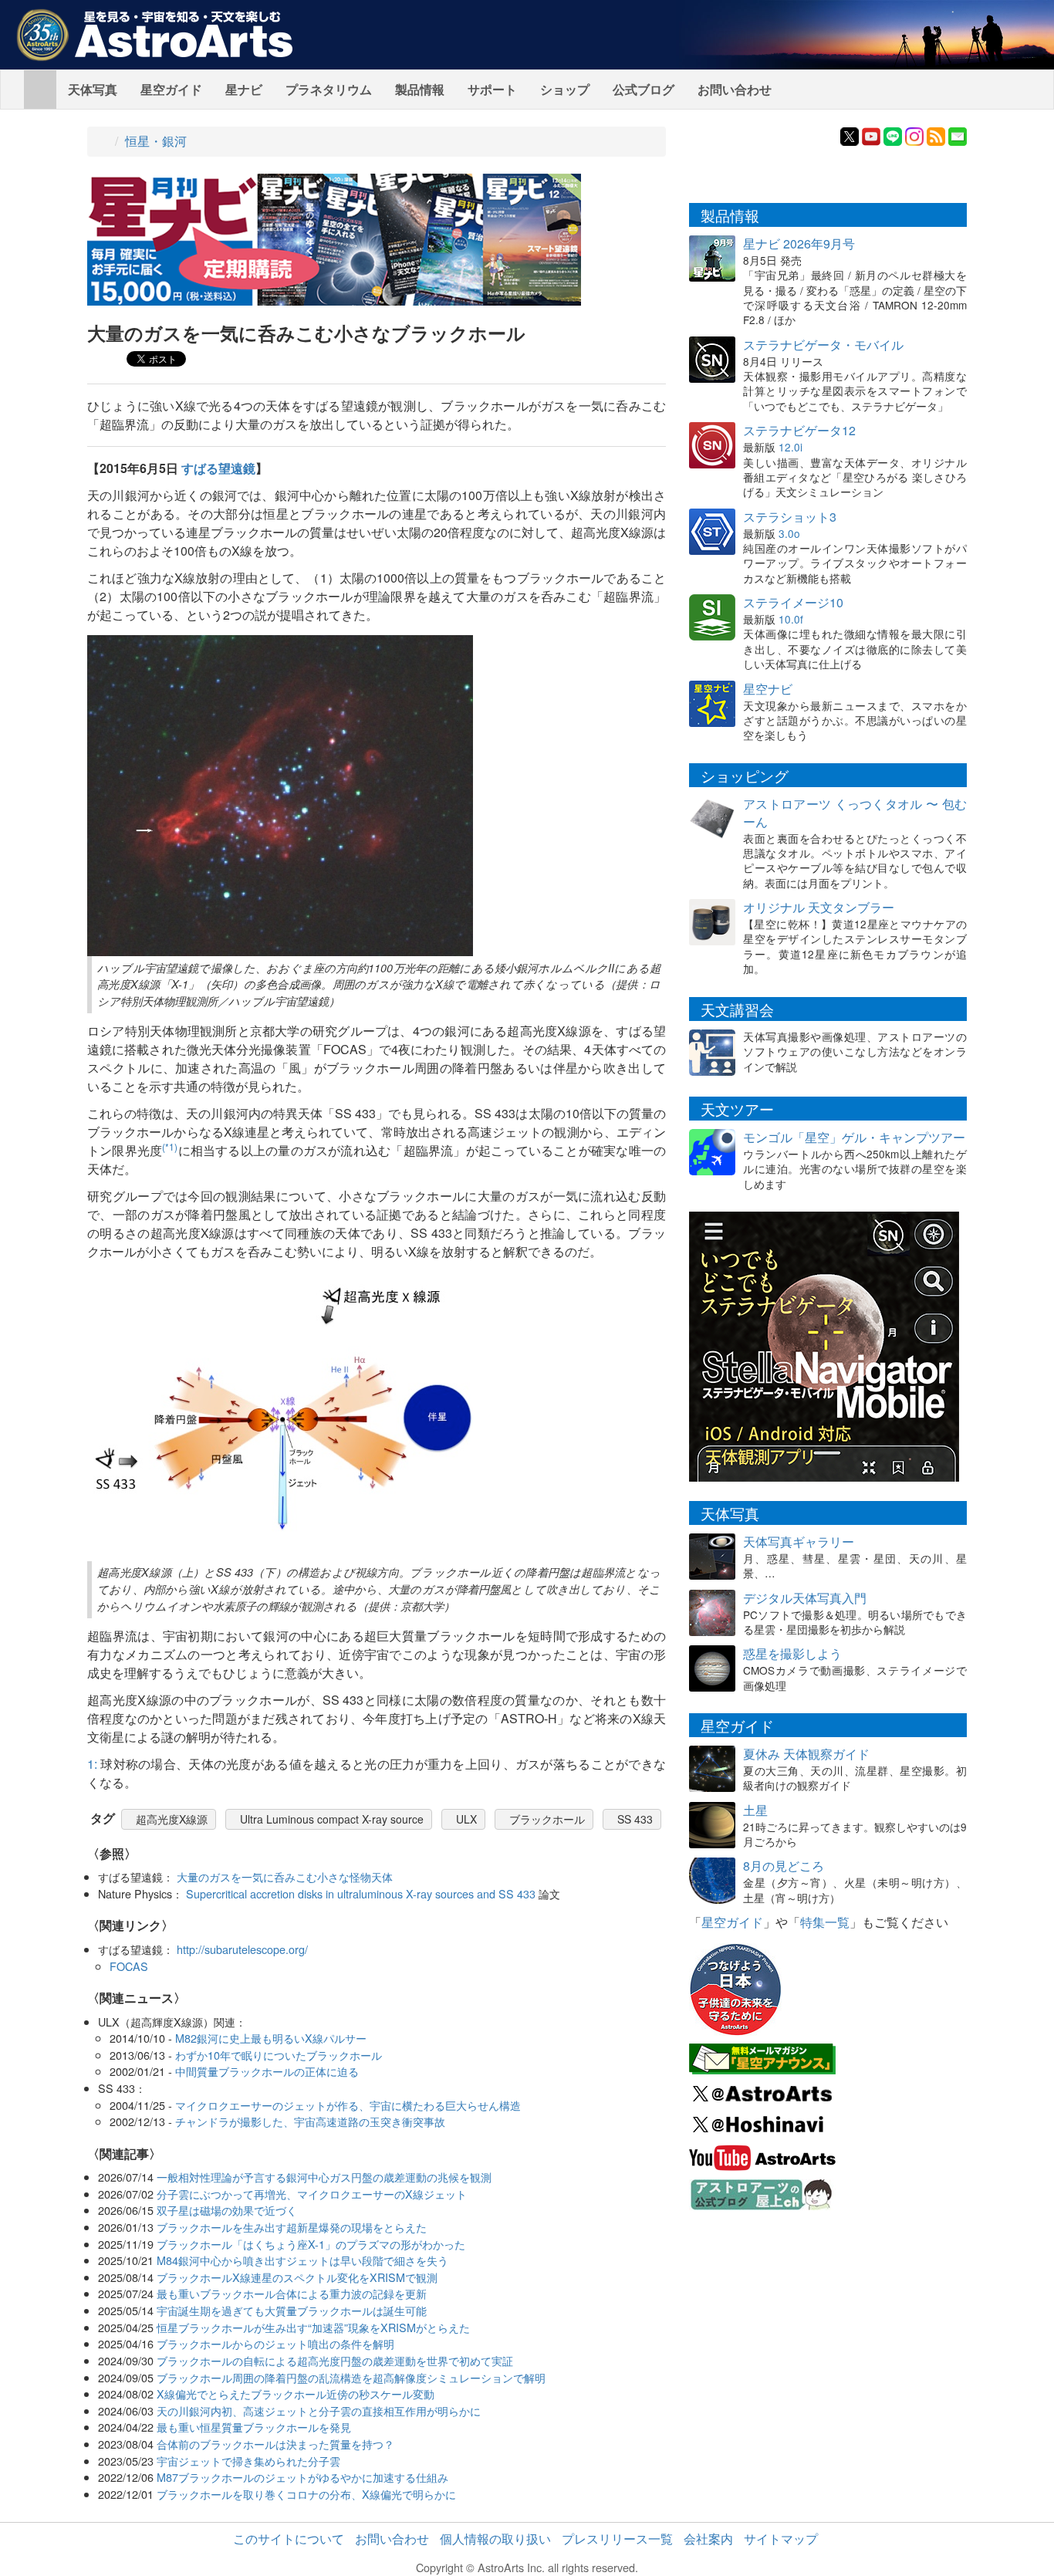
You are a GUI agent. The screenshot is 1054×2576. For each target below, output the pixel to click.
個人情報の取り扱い (495, 2539)
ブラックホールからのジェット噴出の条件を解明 (275, 2343)
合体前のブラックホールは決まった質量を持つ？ (275, 2444)
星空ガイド (171, 89)
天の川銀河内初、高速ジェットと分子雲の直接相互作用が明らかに (319, 2410)
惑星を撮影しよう (792, 1653)
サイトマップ (781, 2539)
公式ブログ (644, 89)
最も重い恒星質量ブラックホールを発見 (254, 2427)
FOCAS (129, 1966)
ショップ (565, 89)
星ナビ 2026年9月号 (799, 243)
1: (92, 1764)
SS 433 (635, 1819)
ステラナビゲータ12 (799, 430)
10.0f (791, 619)
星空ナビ (768, 689)
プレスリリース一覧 (617, 2539)
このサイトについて (289, 2539)
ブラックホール (547, 1819)
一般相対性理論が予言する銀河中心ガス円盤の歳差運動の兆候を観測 (324, 2177)
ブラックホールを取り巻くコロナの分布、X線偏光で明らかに (306, 2494)
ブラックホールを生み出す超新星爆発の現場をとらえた (292, 2227)
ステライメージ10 (793, 602)
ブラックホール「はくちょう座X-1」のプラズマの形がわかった (311, 2244)
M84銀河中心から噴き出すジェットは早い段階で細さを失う (302, 2260)
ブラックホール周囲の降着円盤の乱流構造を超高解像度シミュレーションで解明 (351, 2377)
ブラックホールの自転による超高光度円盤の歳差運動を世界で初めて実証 (335, 2360)
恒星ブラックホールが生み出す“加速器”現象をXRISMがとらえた (313, 2327)
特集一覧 (825, 1922)
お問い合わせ (735, 89)
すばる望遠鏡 (218, 468)
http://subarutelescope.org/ (242, 1949)
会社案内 (708, 2539)
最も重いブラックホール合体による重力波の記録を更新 (292, 2293)
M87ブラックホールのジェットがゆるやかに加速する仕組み (302, 2477)
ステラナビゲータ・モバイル (823, 345)
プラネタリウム (329, 89)
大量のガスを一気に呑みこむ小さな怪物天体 (285, 1876)
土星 (755, 1810)
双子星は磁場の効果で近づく (227, 2210)
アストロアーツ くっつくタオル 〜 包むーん (855, 813)
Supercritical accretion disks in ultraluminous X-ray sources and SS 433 (361, 1893)
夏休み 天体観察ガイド (806, 1754)
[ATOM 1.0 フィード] (936, 135)
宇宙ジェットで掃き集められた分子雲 (248, 2461)
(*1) (170, 1146)
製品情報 (420, 89)
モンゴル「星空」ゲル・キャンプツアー (854, 1137)
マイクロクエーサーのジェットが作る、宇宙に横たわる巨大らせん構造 (348, 2105)
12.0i (790, 447)
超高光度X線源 (172, 1819)
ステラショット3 (790, 517)
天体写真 (93, 89)
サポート (492, 89)
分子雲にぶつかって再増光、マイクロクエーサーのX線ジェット (312, 2194)
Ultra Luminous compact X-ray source (332, 1819)
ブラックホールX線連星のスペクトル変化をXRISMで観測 (297, 2277)
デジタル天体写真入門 (805, 1598)
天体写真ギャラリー (799, 1542)
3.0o (789, 533)
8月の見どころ (784, 1866)
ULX (466, 1819)
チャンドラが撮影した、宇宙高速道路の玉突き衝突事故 (310, 2121)
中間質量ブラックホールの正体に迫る (267, 2071)
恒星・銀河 (156, 141)
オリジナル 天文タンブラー (819, 907)
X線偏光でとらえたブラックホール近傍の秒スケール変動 (296, 2393)
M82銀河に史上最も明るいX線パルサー (271, 2038)
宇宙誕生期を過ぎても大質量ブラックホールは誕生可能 (292, 2310)
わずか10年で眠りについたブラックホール (279, 2055)
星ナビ (244, 89)
